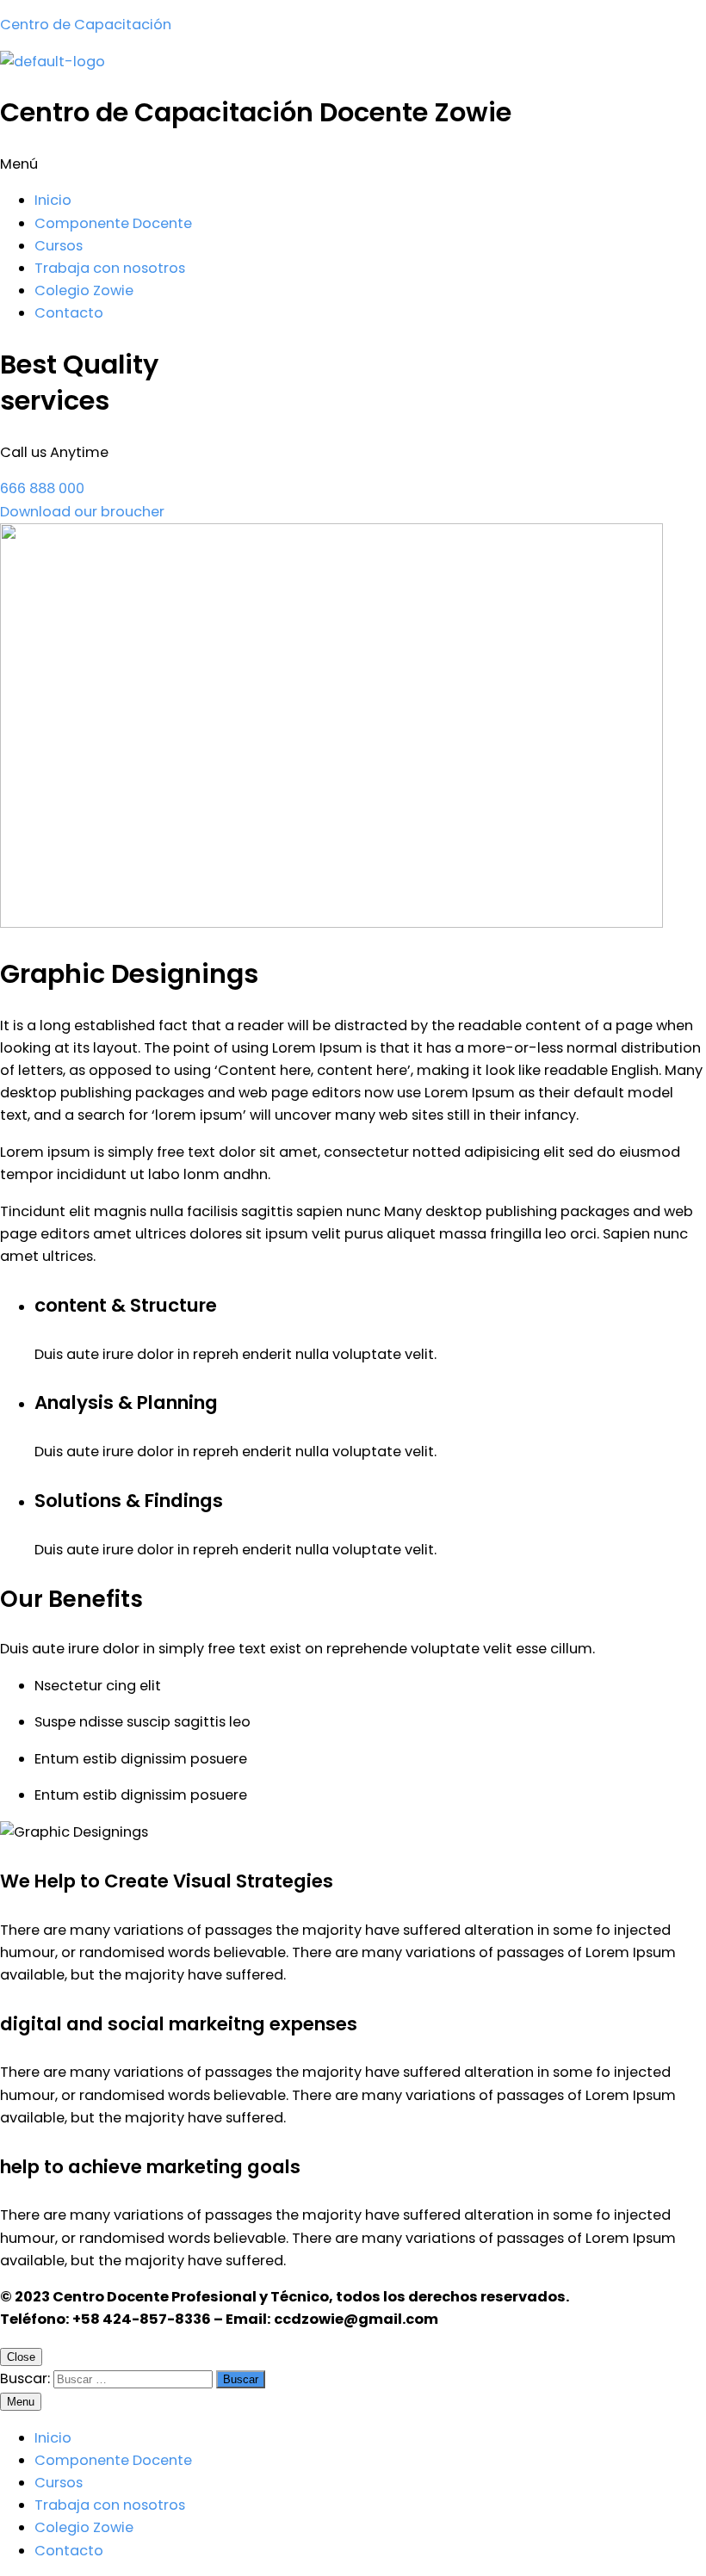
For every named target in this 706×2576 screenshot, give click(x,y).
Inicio (53, 200)
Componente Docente (113, 223)
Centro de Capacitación (86, 25)
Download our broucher (82, 512)
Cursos (59, 246)
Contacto (69, 313)
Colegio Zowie (84, 290)
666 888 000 (42, 488)
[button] (353, 164)
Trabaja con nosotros (110, 268)
